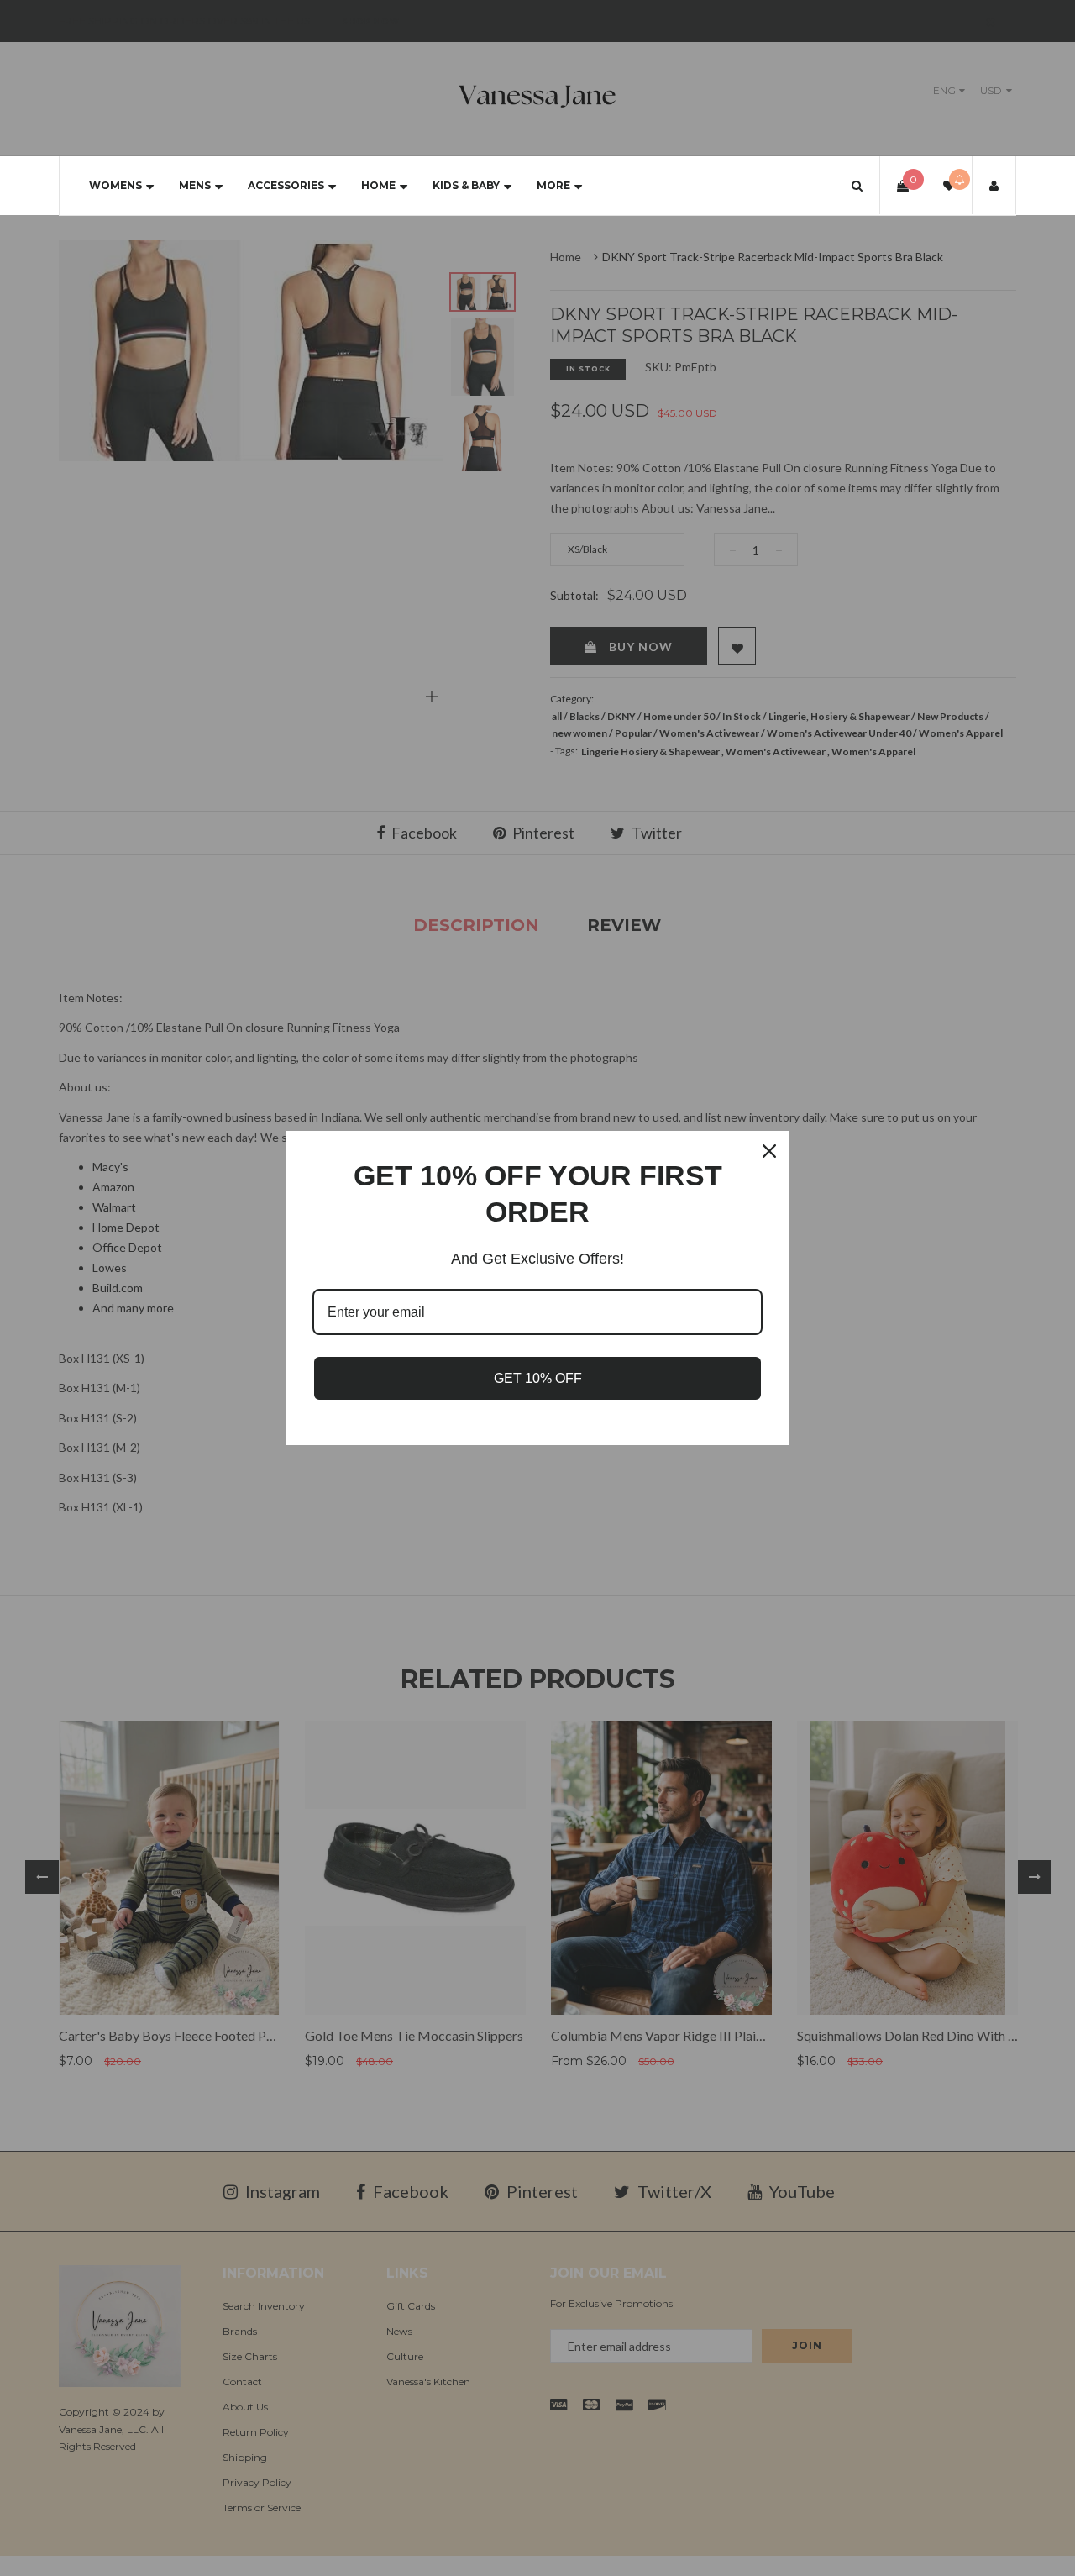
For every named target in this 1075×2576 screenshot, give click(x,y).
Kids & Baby (466, 185)
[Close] (769, 1151)
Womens (115, 185)
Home (378, 185)
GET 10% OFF (538, 1378)
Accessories (286, 185)
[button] (857, 185)
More (553, 185)
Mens (195, 185)
